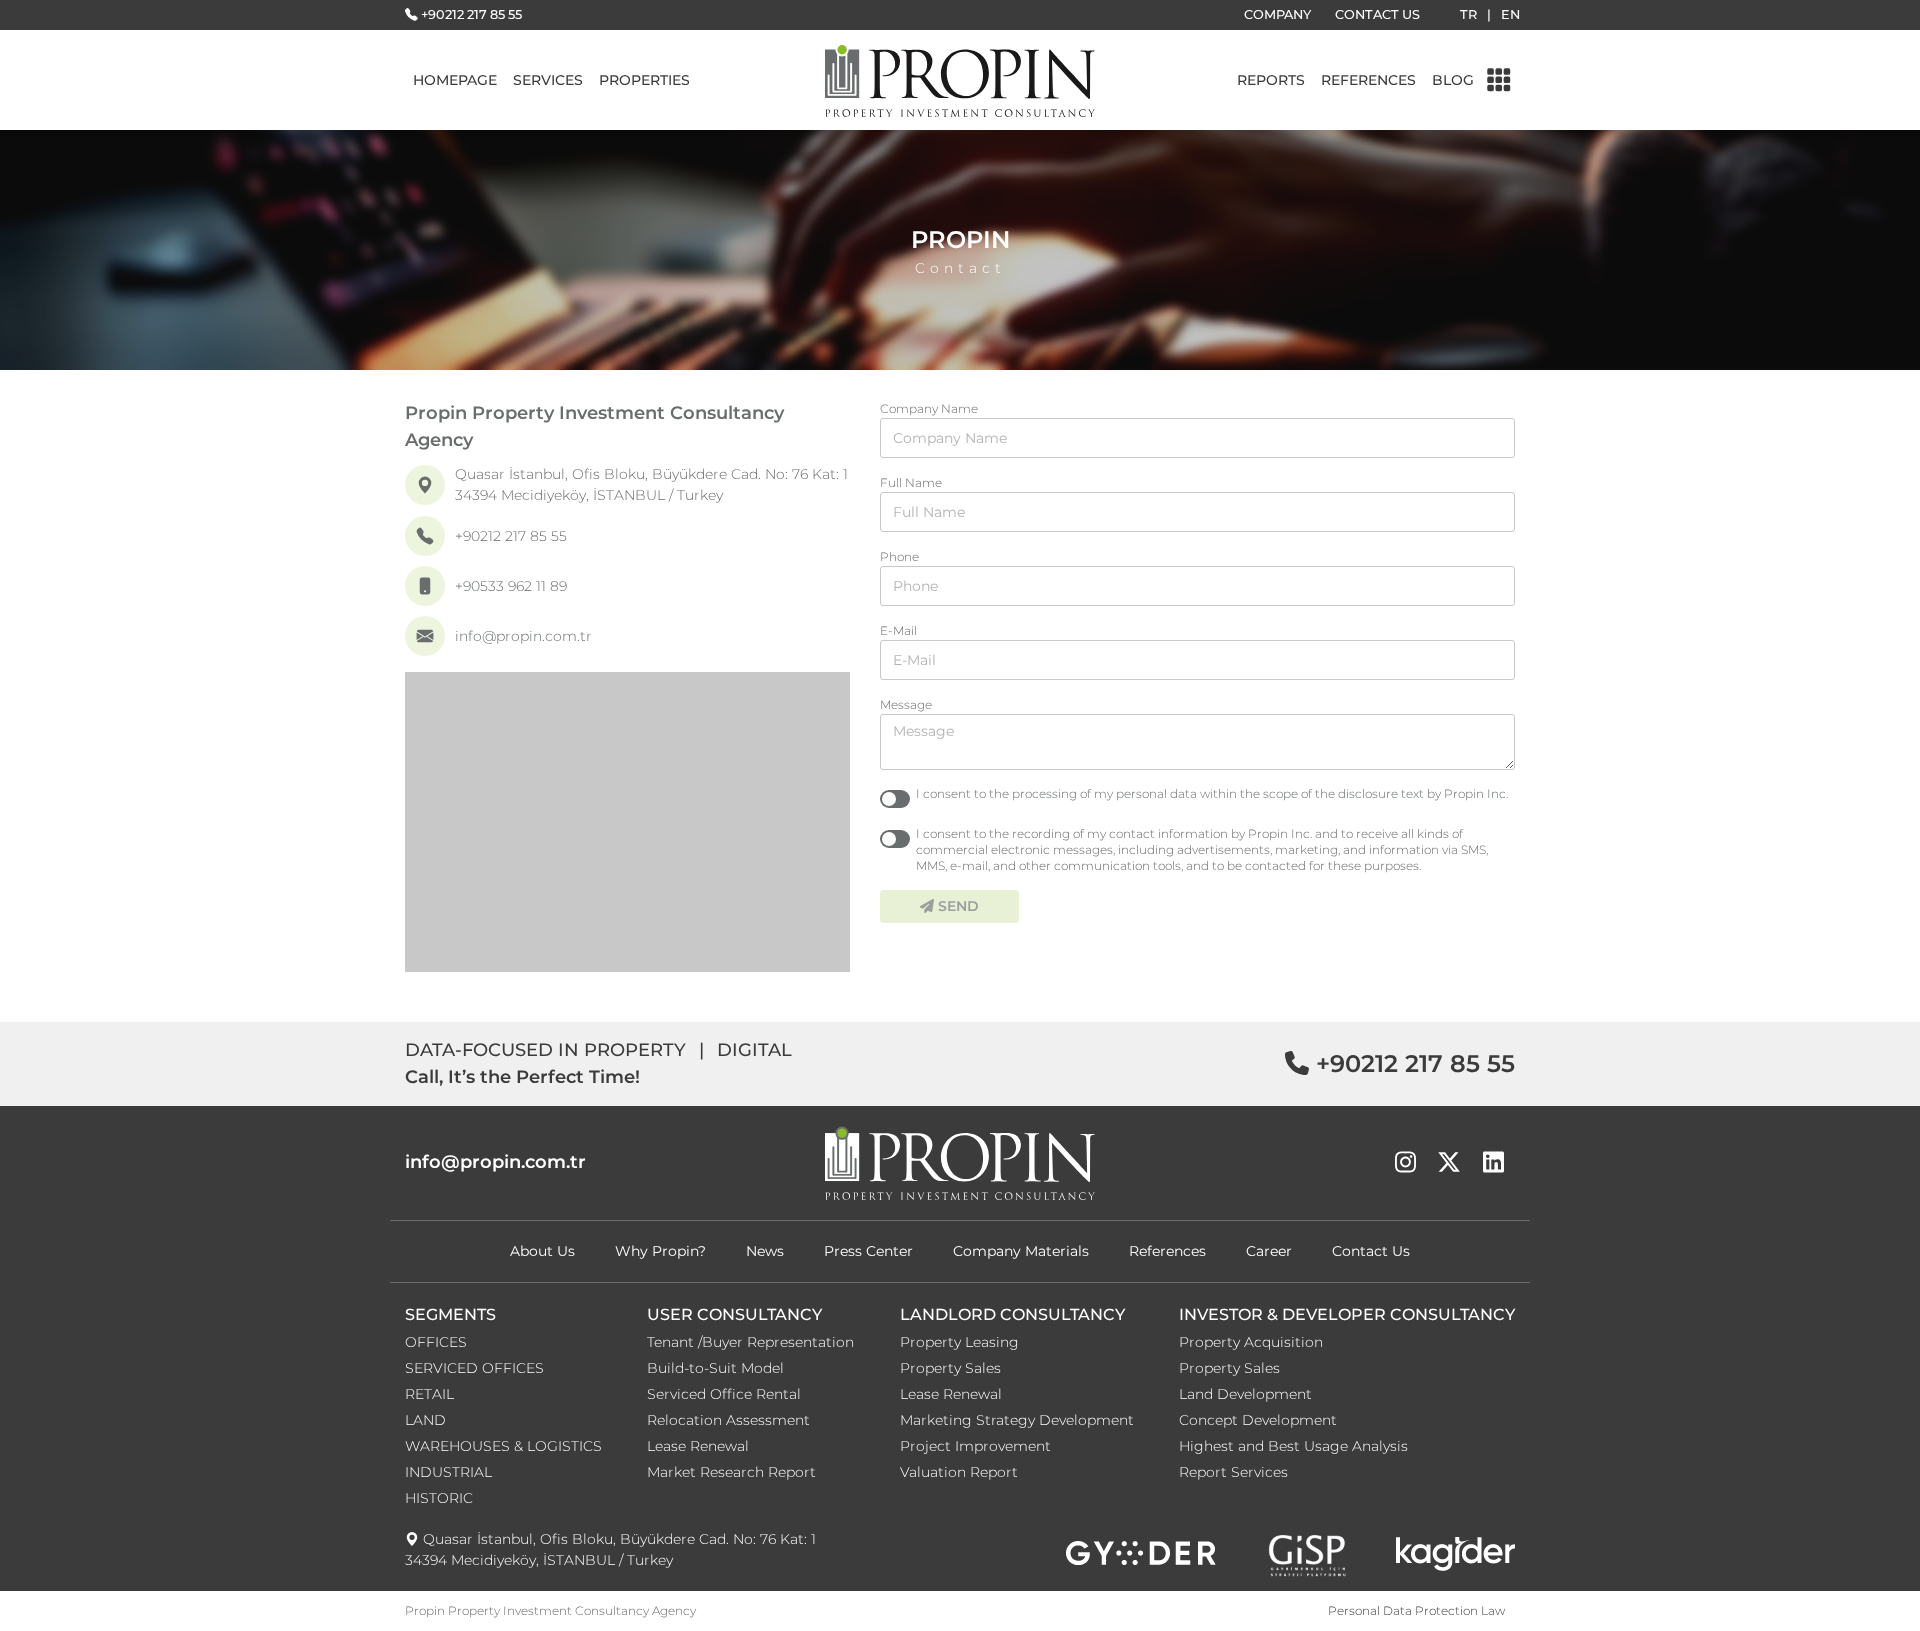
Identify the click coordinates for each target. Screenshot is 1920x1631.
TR (1468, 14)
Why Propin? (660, 1251)
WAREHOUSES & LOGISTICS (503, 1446)
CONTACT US (1377, 14)
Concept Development (1258, 1420)
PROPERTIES (644, 80)
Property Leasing (959, 1342)
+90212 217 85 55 (471, 14)
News (765, 1251)
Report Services (1233, 1472)
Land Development (1245, 1394)
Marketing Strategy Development (1017, 1420)
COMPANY (1277, 14)
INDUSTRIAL (448, 1472)
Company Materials (1021, 1251)
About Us (542, 1251)
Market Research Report (731, 1472)
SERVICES (548, 80)
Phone (899, 556)
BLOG (1453, 80)
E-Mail (898, 630)
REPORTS (1271, 80)
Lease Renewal (698, 1446)
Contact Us (1371, 1251)
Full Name (911, 482)
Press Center (868, 1251)
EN (1510, 14)
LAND (425, 1420)
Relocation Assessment (728, 1420)
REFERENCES (1368, 80)
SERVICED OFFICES (474, 1368)
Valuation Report (959, 1472)
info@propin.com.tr (523, 636)
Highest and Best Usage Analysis (1293, 1446)
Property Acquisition (1251, 1342)
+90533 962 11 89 (511, 586)
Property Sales (950, 1368)
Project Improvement (975, 1446)
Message (906, 704)
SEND (956, 906)
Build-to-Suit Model (715, 1368)
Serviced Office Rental (724, 1394)
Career (1269, 1251)
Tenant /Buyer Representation (750, 1342)
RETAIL (429, 1394)
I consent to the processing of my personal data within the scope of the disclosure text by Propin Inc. (1212, 793)
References (1167, 1251)
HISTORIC (439, 1498)
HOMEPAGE (455, 80)
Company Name (929, 408)
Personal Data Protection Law (1416, 1610)
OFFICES (436, 1342)
